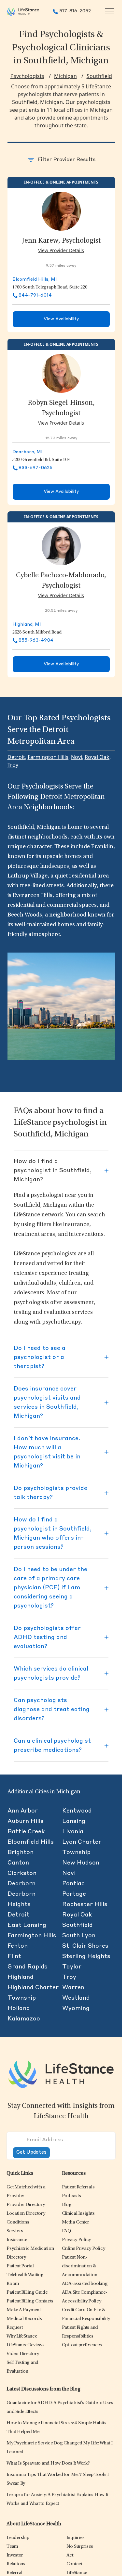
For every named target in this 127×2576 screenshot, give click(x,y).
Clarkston (22, 1873)
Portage (74, 1894)
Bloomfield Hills (31, 1842)
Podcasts (71, 2196)
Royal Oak (97, 757)
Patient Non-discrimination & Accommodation (80, 2266)
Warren (73, 1988)
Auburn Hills (26, 1821)
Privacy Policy (77, 2240)
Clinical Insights (78, 2214)
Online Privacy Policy (84, 2249)
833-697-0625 (35, 468)
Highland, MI (27, 624)
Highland (21, 1977)
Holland (19, 2008)
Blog (67, 2205)
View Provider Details (61, 250)
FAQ (66, 2231)
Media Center (76, 2222)
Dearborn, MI (28, 452)
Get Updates (31, 2153)
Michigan (65, 76)
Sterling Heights (86, 1956)
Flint (14, 1956)
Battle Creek (26, 1832)
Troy (13, 765)
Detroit (16, 757)
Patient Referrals (78, 2187)
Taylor (72, 1967)
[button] (26, 2205)
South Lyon (79, 1936)
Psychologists (27, 76)
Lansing (74, 1821)
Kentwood (77, 1811)
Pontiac (73, 1884)
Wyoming (76, 2008)
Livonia (73, 1832)
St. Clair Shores (85, 1946)
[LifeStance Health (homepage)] (23, 11)
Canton (18, 1863)
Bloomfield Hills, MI (35, 279)
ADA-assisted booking (85, 2284)
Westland (76, 1998)
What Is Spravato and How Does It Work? (48, 2463)
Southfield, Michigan (40, 1205)
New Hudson (81, 1863)
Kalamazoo (24, 2019)
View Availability (61, 319)
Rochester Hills (85, 1904)
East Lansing (27, 1925)
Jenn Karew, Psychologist (61, 241)
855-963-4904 (36, 640)
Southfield (99, 76)
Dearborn (21, 1884)
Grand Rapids (28, 1967)
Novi (77, 757)
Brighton (21, 1852)
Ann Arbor (23, 1811)
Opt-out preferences (82, 2345)
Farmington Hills (48, 757)
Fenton (18, 1946)
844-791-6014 (35, 295)
